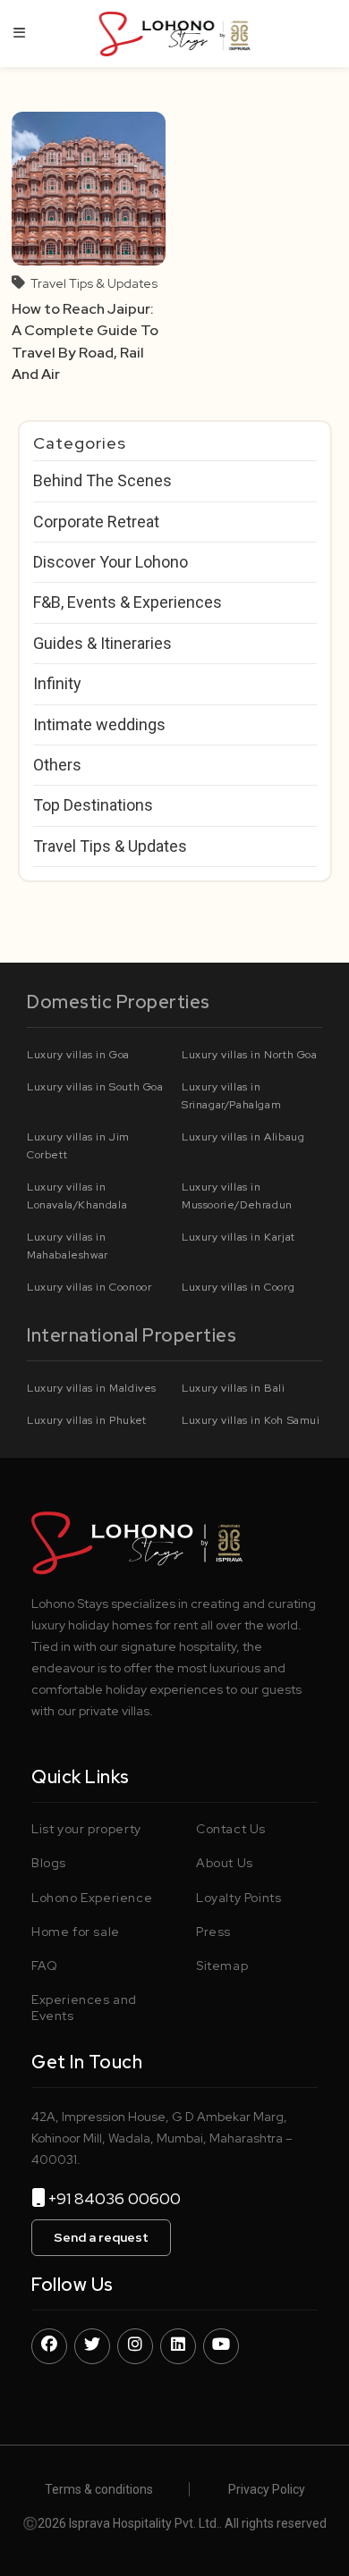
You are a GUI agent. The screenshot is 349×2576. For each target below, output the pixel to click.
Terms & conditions (99, 2489)
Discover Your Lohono (111, 562)
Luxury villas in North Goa (250, 1055)
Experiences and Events (84, 2008)
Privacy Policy (267, 2489)
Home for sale (76, 1932)
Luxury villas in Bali (234, 1388)
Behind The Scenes (102, 480)
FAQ (45, 1966)
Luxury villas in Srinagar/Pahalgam (231, 1096)
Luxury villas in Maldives (92, 1388)
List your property (86, 1829)
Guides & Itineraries (102, 643)
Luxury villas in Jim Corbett (78, 1146)
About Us (225, 1863)
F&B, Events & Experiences (128, 602)
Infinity (57, 683)
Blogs (49, 1863)
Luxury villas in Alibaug (243, 1137)
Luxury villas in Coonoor (89, 1287)
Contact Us (231, 1829)
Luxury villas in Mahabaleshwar (68, 1246)
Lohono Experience (92, 1898)
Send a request (101, 2237)
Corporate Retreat (96, 522)
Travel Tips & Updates (94, 283)
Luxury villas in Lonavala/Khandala (77, 1196)
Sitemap (222, 1966)
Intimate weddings (99, 724)
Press (213, 1932)
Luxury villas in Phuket (87, 1420)
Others (57, 765)
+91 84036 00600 (121, 2198)
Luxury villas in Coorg (238, 1287)
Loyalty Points (238, 1898)
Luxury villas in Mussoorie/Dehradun (237, 1196)
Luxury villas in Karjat (238, 1237)
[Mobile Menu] (20, 33)
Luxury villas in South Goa (95, 1087)
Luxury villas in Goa (78, 1055)
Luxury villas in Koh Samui (251, 1420)
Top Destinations (93, 805)
